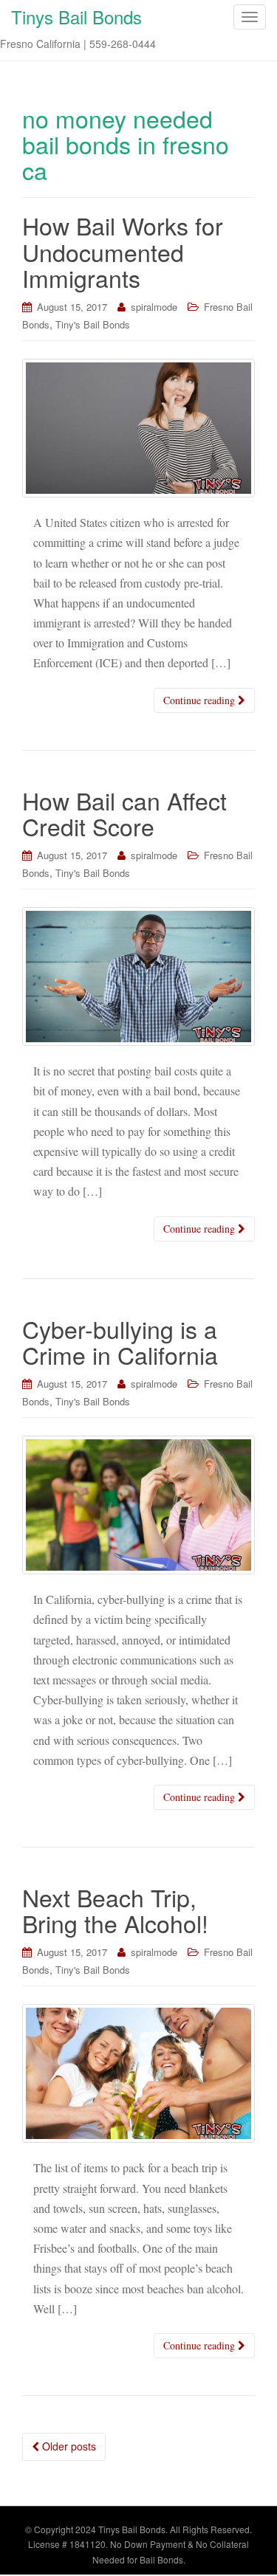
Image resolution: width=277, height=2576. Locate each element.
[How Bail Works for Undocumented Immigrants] (138, 428)
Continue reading (201, 700)
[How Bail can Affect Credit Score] (138, 977)
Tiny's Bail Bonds (93, 324)
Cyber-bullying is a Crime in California (120, 1342)
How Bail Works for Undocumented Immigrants (123, 251)
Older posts (68, 2446)
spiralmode (154, 307)
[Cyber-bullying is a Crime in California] (138, 1505)
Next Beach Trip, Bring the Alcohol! (115, 1910)
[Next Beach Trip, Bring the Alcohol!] (138, 2074)
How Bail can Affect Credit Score (124, 813)
